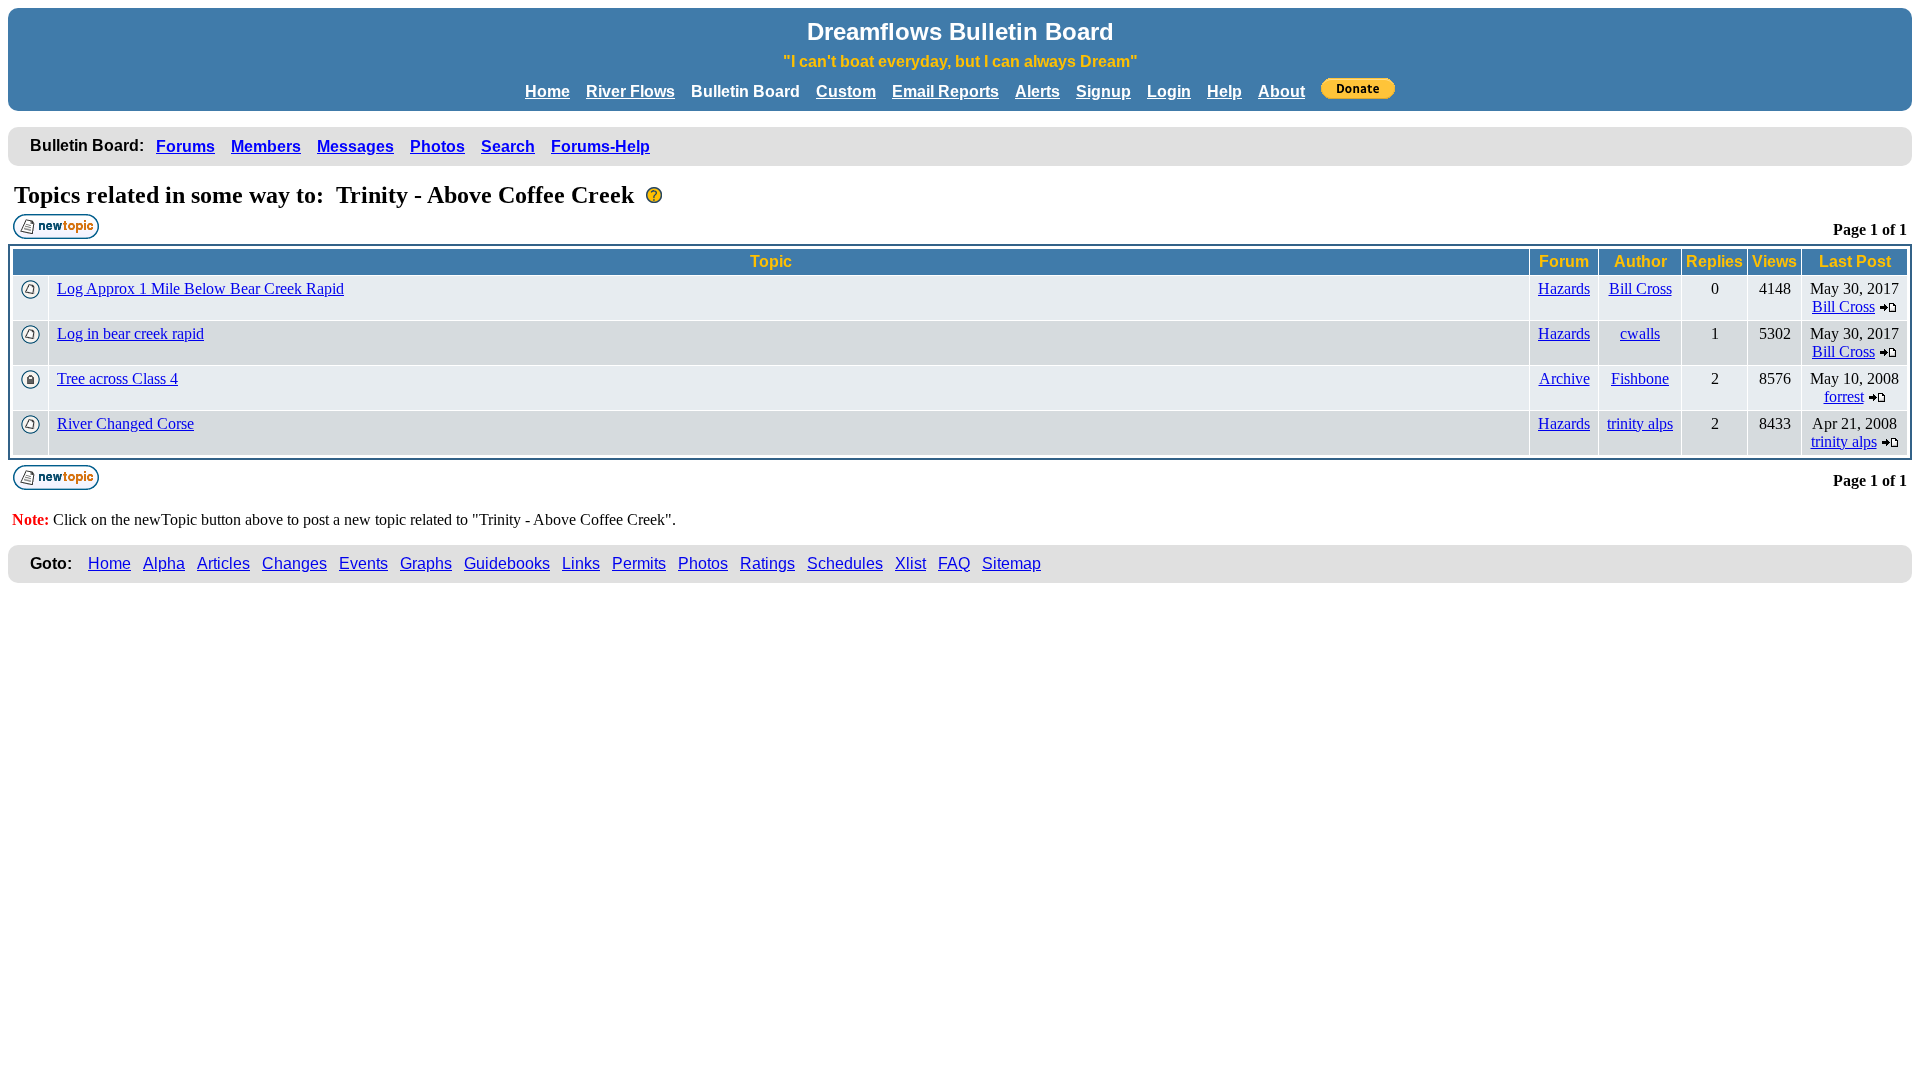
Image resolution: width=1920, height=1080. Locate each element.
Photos (437, 146)
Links (581, 563)
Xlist (910, 563)
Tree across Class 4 (117, 378)
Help (1224, 91)
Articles (223, 563)
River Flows (630, 91)
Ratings (767, 563)
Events (363, 563)
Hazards (1564, 288)
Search (508, 146)
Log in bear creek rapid (130, 333)
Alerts (1037, 91)
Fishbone (1640, 378)
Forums (185, 146)
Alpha (164, 563)
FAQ (954, 563)
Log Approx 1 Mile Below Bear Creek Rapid (200, 288)
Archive (1564, 378)
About (1281, 91)
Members (266, 146)
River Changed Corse (125, 423)
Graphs (426, 563)
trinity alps (1640, 423)
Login (1169, 91)
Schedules (845, 563)
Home (547, 91)
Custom (846, 91)
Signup (1103, 91)
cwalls (1640, 333)
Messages (355, 146)
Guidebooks (507, 563)
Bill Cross (1640, 288)
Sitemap (1011, 563)
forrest (1844, 396)
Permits (639, 563)
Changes (294, 563)
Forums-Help (600, 146)
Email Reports (945, 91)
